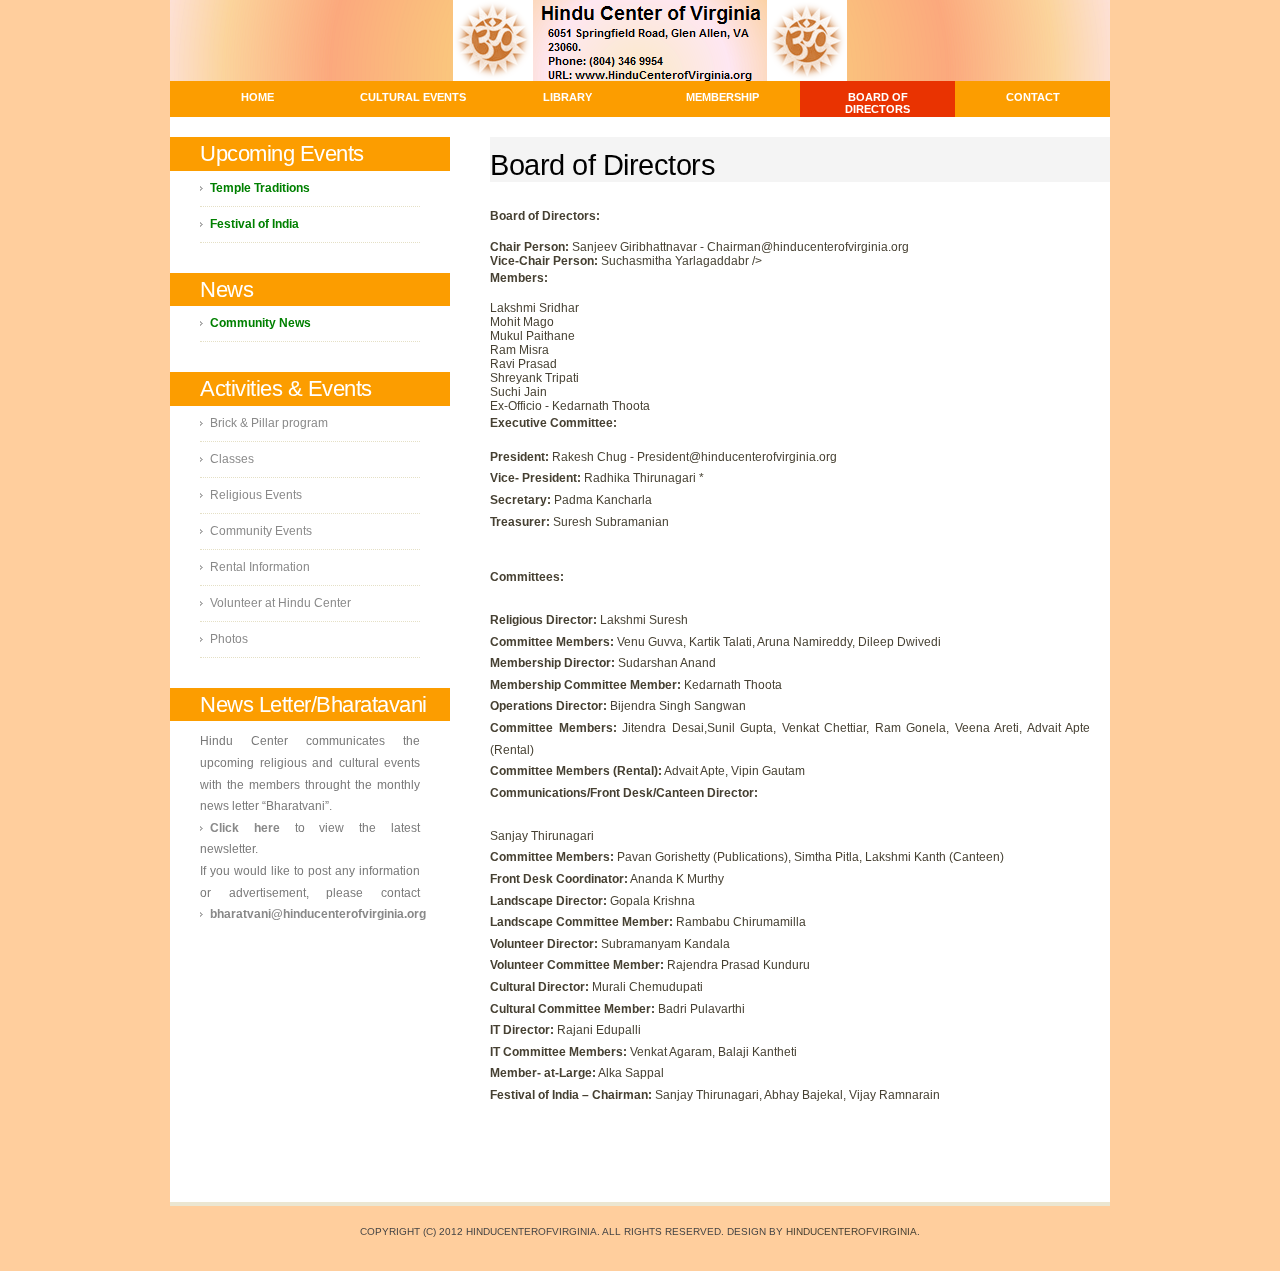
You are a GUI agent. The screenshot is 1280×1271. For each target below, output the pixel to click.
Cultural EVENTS (413, 97)
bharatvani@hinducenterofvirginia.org (318, 914)
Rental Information (260, 567)
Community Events (261, 531)
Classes (232, 459)
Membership (722, 97)
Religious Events (256, 495)
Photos (229, 639)
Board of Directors (877, 103)
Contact (1033, 97)
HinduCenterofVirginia (851, 1231)
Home (257, 97)
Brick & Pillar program (269, 423)
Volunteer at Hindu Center (280, 603)
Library (567, 97)
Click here (245, 828)
